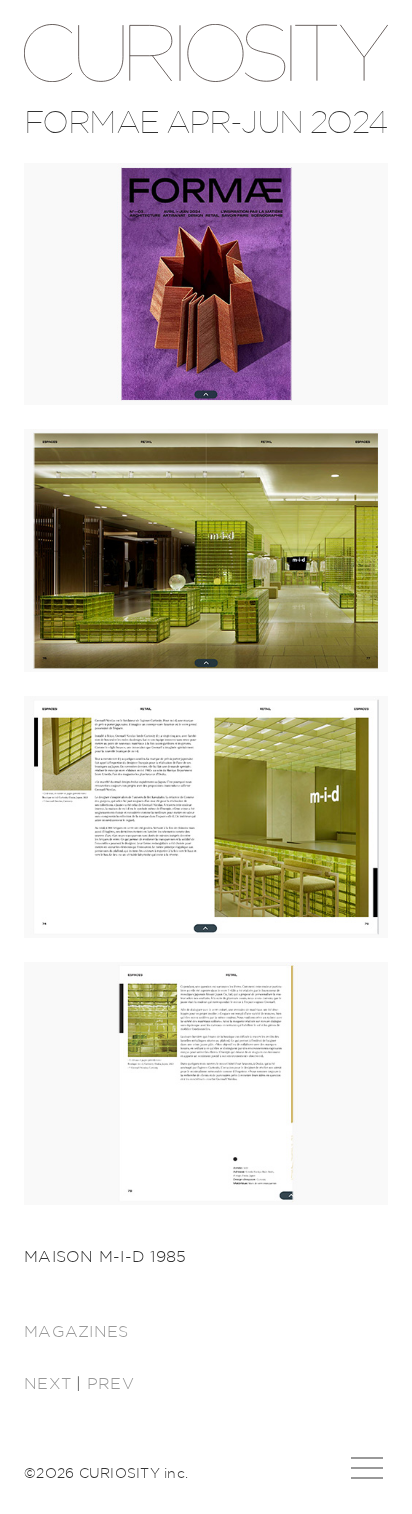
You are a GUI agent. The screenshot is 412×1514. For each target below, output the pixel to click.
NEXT (47, 1384)
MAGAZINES (76, 1332)
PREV (110, 1384)
